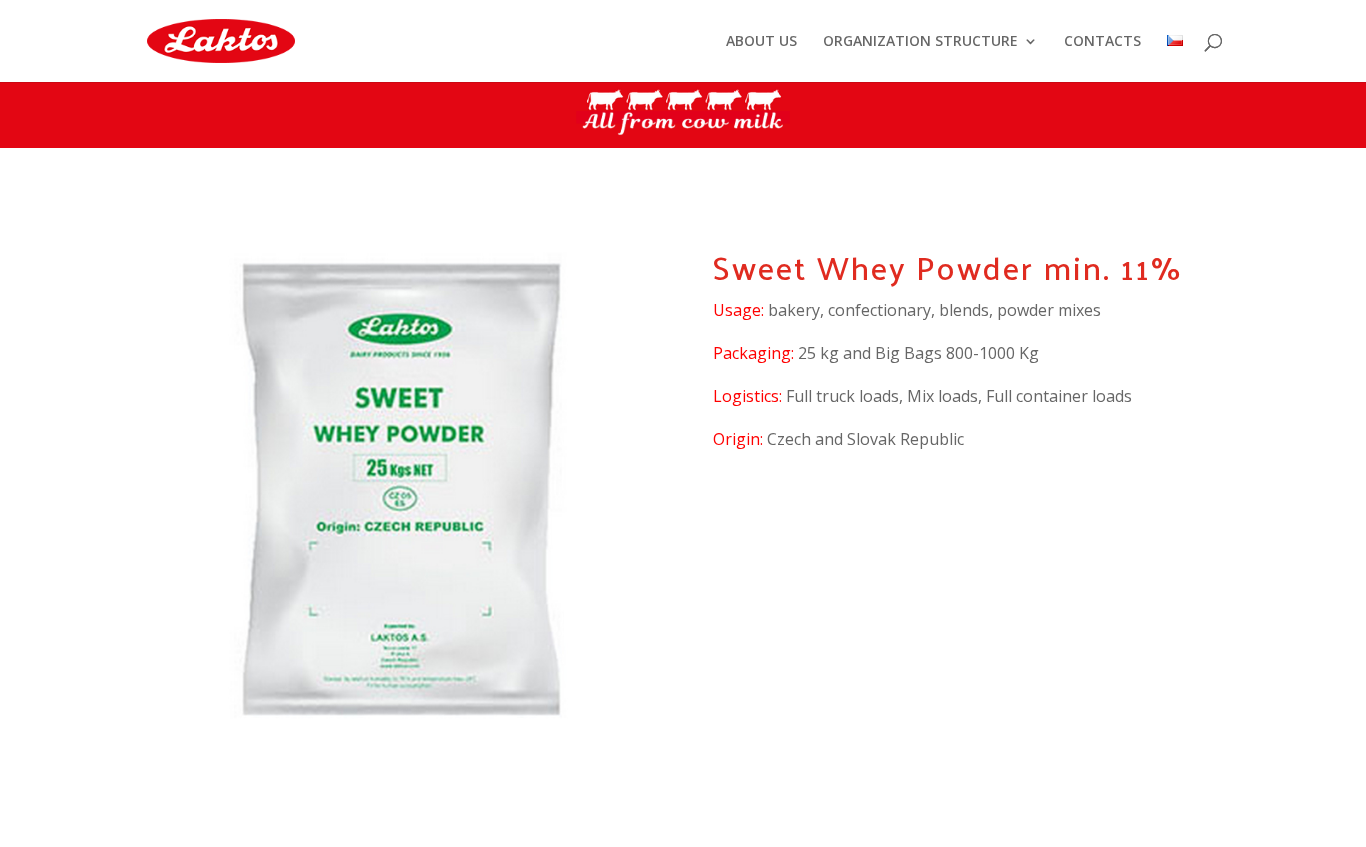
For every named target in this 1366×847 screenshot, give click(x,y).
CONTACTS (1102, 42)
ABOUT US (761, 42)
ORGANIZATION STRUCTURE (920, 42)
